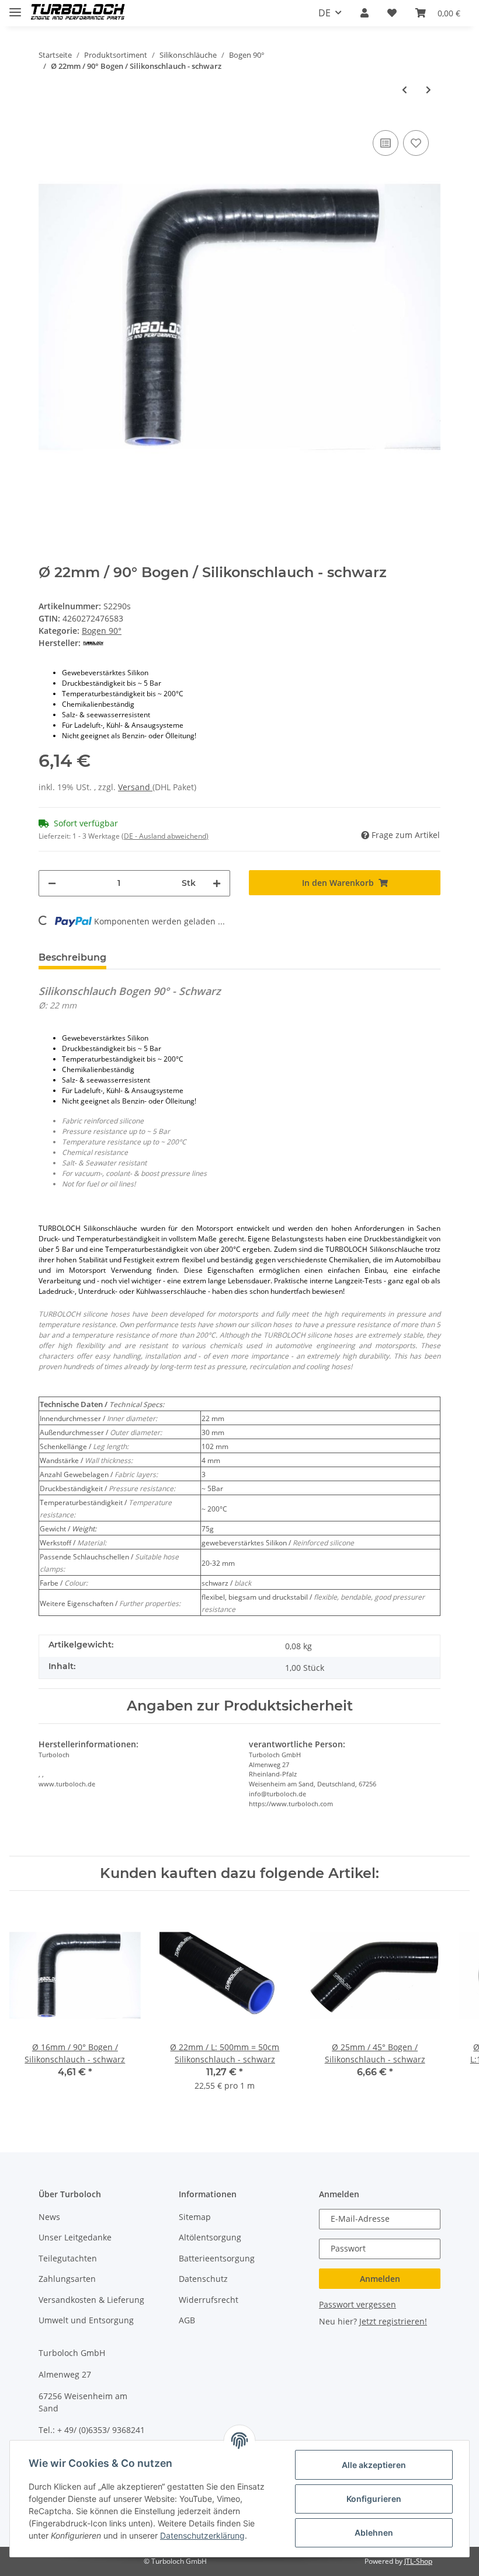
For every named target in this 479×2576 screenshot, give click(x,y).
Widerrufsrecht (209, 2300)
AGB (187, 2320)
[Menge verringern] (52, 883)
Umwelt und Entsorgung (86, 2320)
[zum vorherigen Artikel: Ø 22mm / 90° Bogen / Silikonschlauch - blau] (405, 90)
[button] (365, 13)
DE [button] (324, 13)
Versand (135, 787)
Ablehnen (374, 2533)
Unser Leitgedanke (75, 2237)
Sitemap (195, 2217)
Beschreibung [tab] (72, 957)
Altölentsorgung (210, 2237)
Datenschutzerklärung (202, 2535)
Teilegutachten (68, 2258)
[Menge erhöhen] (217, 883)
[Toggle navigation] (15, 7)
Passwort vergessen (357, 2304)
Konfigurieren (374, 2499)
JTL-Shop (418, 2561)
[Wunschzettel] (392, 13)
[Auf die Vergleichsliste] (386, 143)
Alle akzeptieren (374, 2465)
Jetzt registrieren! (393, 2321)
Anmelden (380, 2279)
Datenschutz (203, 2279)
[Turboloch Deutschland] (78, 13)
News (49, 2217)
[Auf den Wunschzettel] (416, 143)
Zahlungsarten (67, 2279)
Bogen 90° (102, 631)
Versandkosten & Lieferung (91, 2300)
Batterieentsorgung (217, 2258)
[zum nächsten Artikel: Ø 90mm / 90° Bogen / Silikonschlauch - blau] (428, 90)
